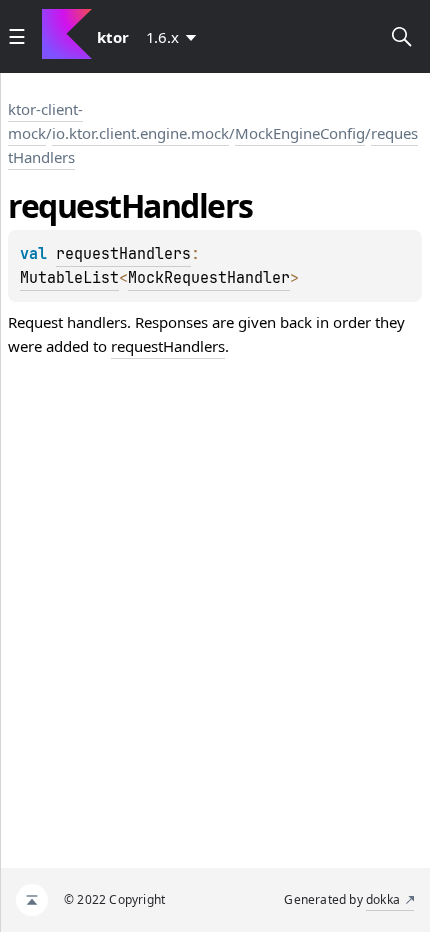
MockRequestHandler (209, 278)
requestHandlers (123, 254)
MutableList (69, 278)
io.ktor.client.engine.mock (140, 133)
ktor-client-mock (45, 121)
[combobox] (175, 37)
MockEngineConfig (300, 133)
